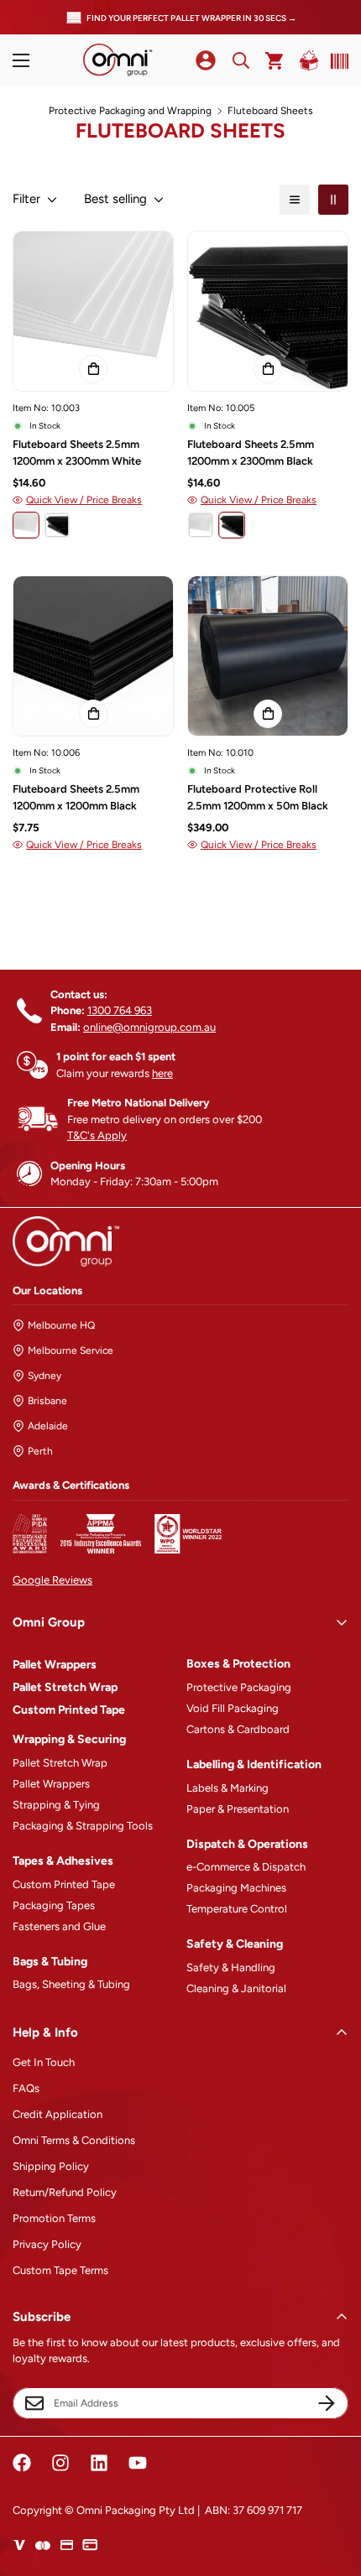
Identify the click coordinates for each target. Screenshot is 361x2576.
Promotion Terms (54, 2218)
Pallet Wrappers (55, 1665)
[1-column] (295, 200)
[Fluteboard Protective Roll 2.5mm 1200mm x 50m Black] (268, 656)
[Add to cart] (93, 369)
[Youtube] (138, 2463)
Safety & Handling (231, 1967)
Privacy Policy (47, 2244)
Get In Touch (44, 2062)
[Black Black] (57, 525)
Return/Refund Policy (65, 2192)
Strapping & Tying (56, 1805)
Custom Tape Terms (60, 2270)
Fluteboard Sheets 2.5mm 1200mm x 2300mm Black (251, 453)
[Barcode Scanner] (336, 61)
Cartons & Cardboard (238, 1729)
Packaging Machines (236, 1888)
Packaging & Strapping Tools (83, 1826)
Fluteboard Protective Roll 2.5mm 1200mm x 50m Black (258, 797)
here (162, 1073)
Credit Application (58, 2114)
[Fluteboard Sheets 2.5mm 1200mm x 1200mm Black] (93, 656)
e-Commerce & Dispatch (246, 1867)
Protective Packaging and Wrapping (130, 111)
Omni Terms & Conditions (74, 2140)
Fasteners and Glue (59, 1926)
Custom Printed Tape (69, 1710)
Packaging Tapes (54, 1905)
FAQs (26, 2088)
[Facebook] (22, 2463)
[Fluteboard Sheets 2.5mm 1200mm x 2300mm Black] (268, 311)
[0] (275, 61)
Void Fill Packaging (233, 1708)
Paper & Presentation (238, 1809)
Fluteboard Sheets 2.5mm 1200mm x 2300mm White (77, 453)
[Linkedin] (99, 2463)
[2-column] (333, 200)
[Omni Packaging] (118, 60)
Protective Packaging (239, 1687)
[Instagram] (60, 2463)
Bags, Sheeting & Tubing (71, 1984)
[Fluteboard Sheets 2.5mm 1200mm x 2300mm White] (93, 311)
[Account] (206, 60)
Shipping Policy (51, 2166)
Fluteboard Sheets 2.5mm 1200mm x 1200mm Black (76, 797)
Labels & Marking (228, 1788)
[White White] (26, 525)
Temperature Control (237, 1909)
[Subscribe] (327, 2403)
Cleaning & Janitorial (236, 1988)
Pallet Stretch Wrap (65, 1687)
